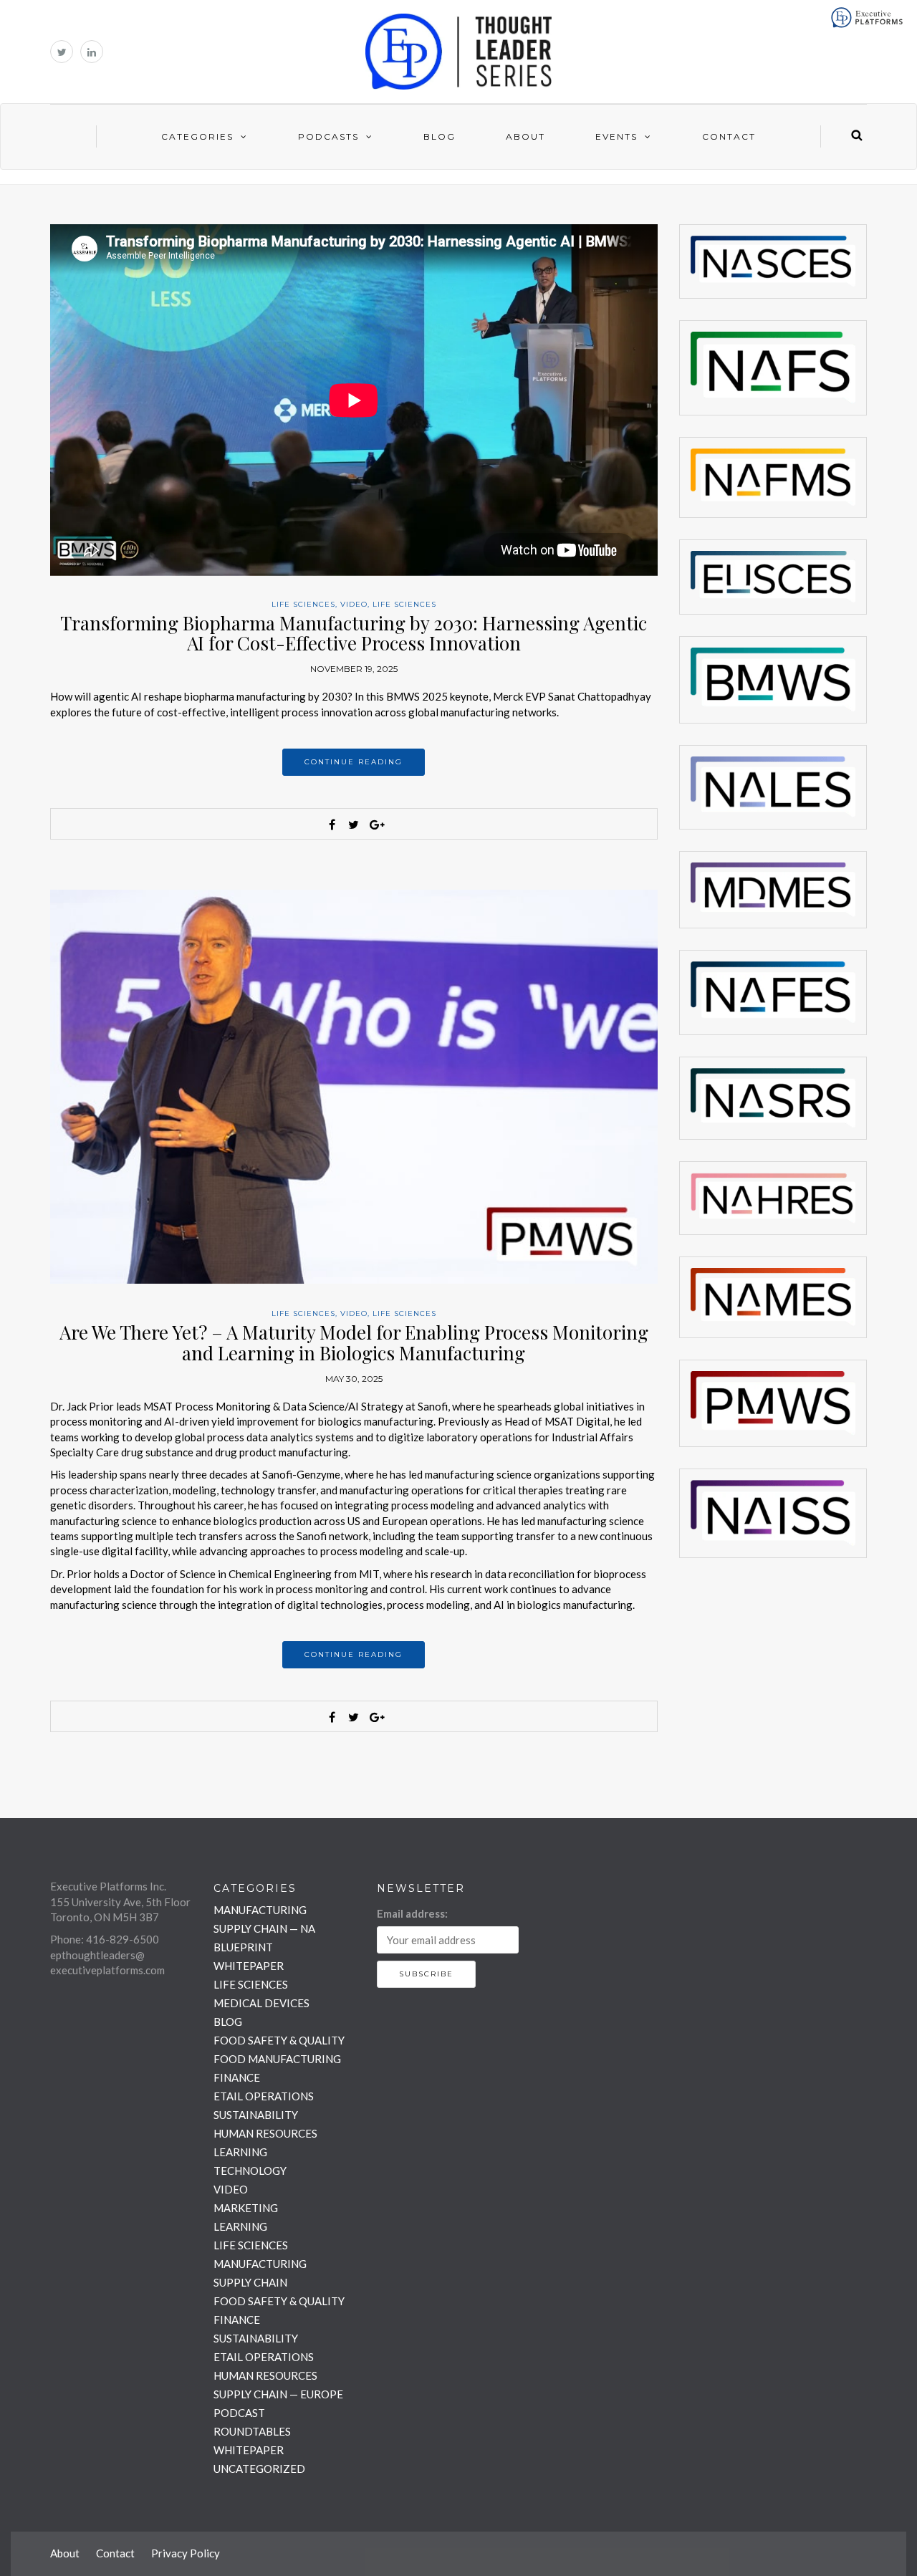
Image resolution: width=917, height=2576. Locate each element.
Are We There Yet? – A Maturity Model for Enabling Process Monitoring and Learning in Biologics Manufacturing (354, 1342)
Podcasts (328, 136)
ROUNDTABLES (252, 2431)
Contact (729, 136)
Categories (197, 136)
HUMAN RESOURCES (265, 2133)
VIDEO (354, 604)
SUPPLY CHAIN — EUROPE (278, 2394)
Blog (440, 136)
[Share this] (332, 825)
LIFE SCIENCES (303, 604)
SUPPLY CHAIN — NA (264, 1928)
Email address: (412, 1913)
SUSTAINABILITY (256, 2115)
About (525, 136)
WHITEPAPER (249, 1966)
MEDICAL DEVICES (261, 2003)
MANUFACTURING (260, 1910)
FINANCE (237, 2077)
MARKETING (246, 2208)
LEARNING (240, 2152)
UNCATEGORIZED (259, 2469)
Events (616, 136)
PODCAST (239, 2413)
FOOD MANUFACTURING (277, 2059)
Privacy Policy (186, 2553)
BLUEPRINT (243, 1947)
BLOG (228, 2022)
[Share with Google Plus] (375, 825)
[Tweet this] (354, 825)
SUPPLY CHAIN (250, 2282)
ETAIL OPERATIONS (264, 2096)
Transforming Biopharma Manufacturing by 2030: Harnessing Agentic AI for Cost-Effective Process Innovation (354, 633)
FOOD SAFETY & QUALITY (279, 2040)
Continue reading (354, 762)
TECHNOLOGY (250, 2171)
